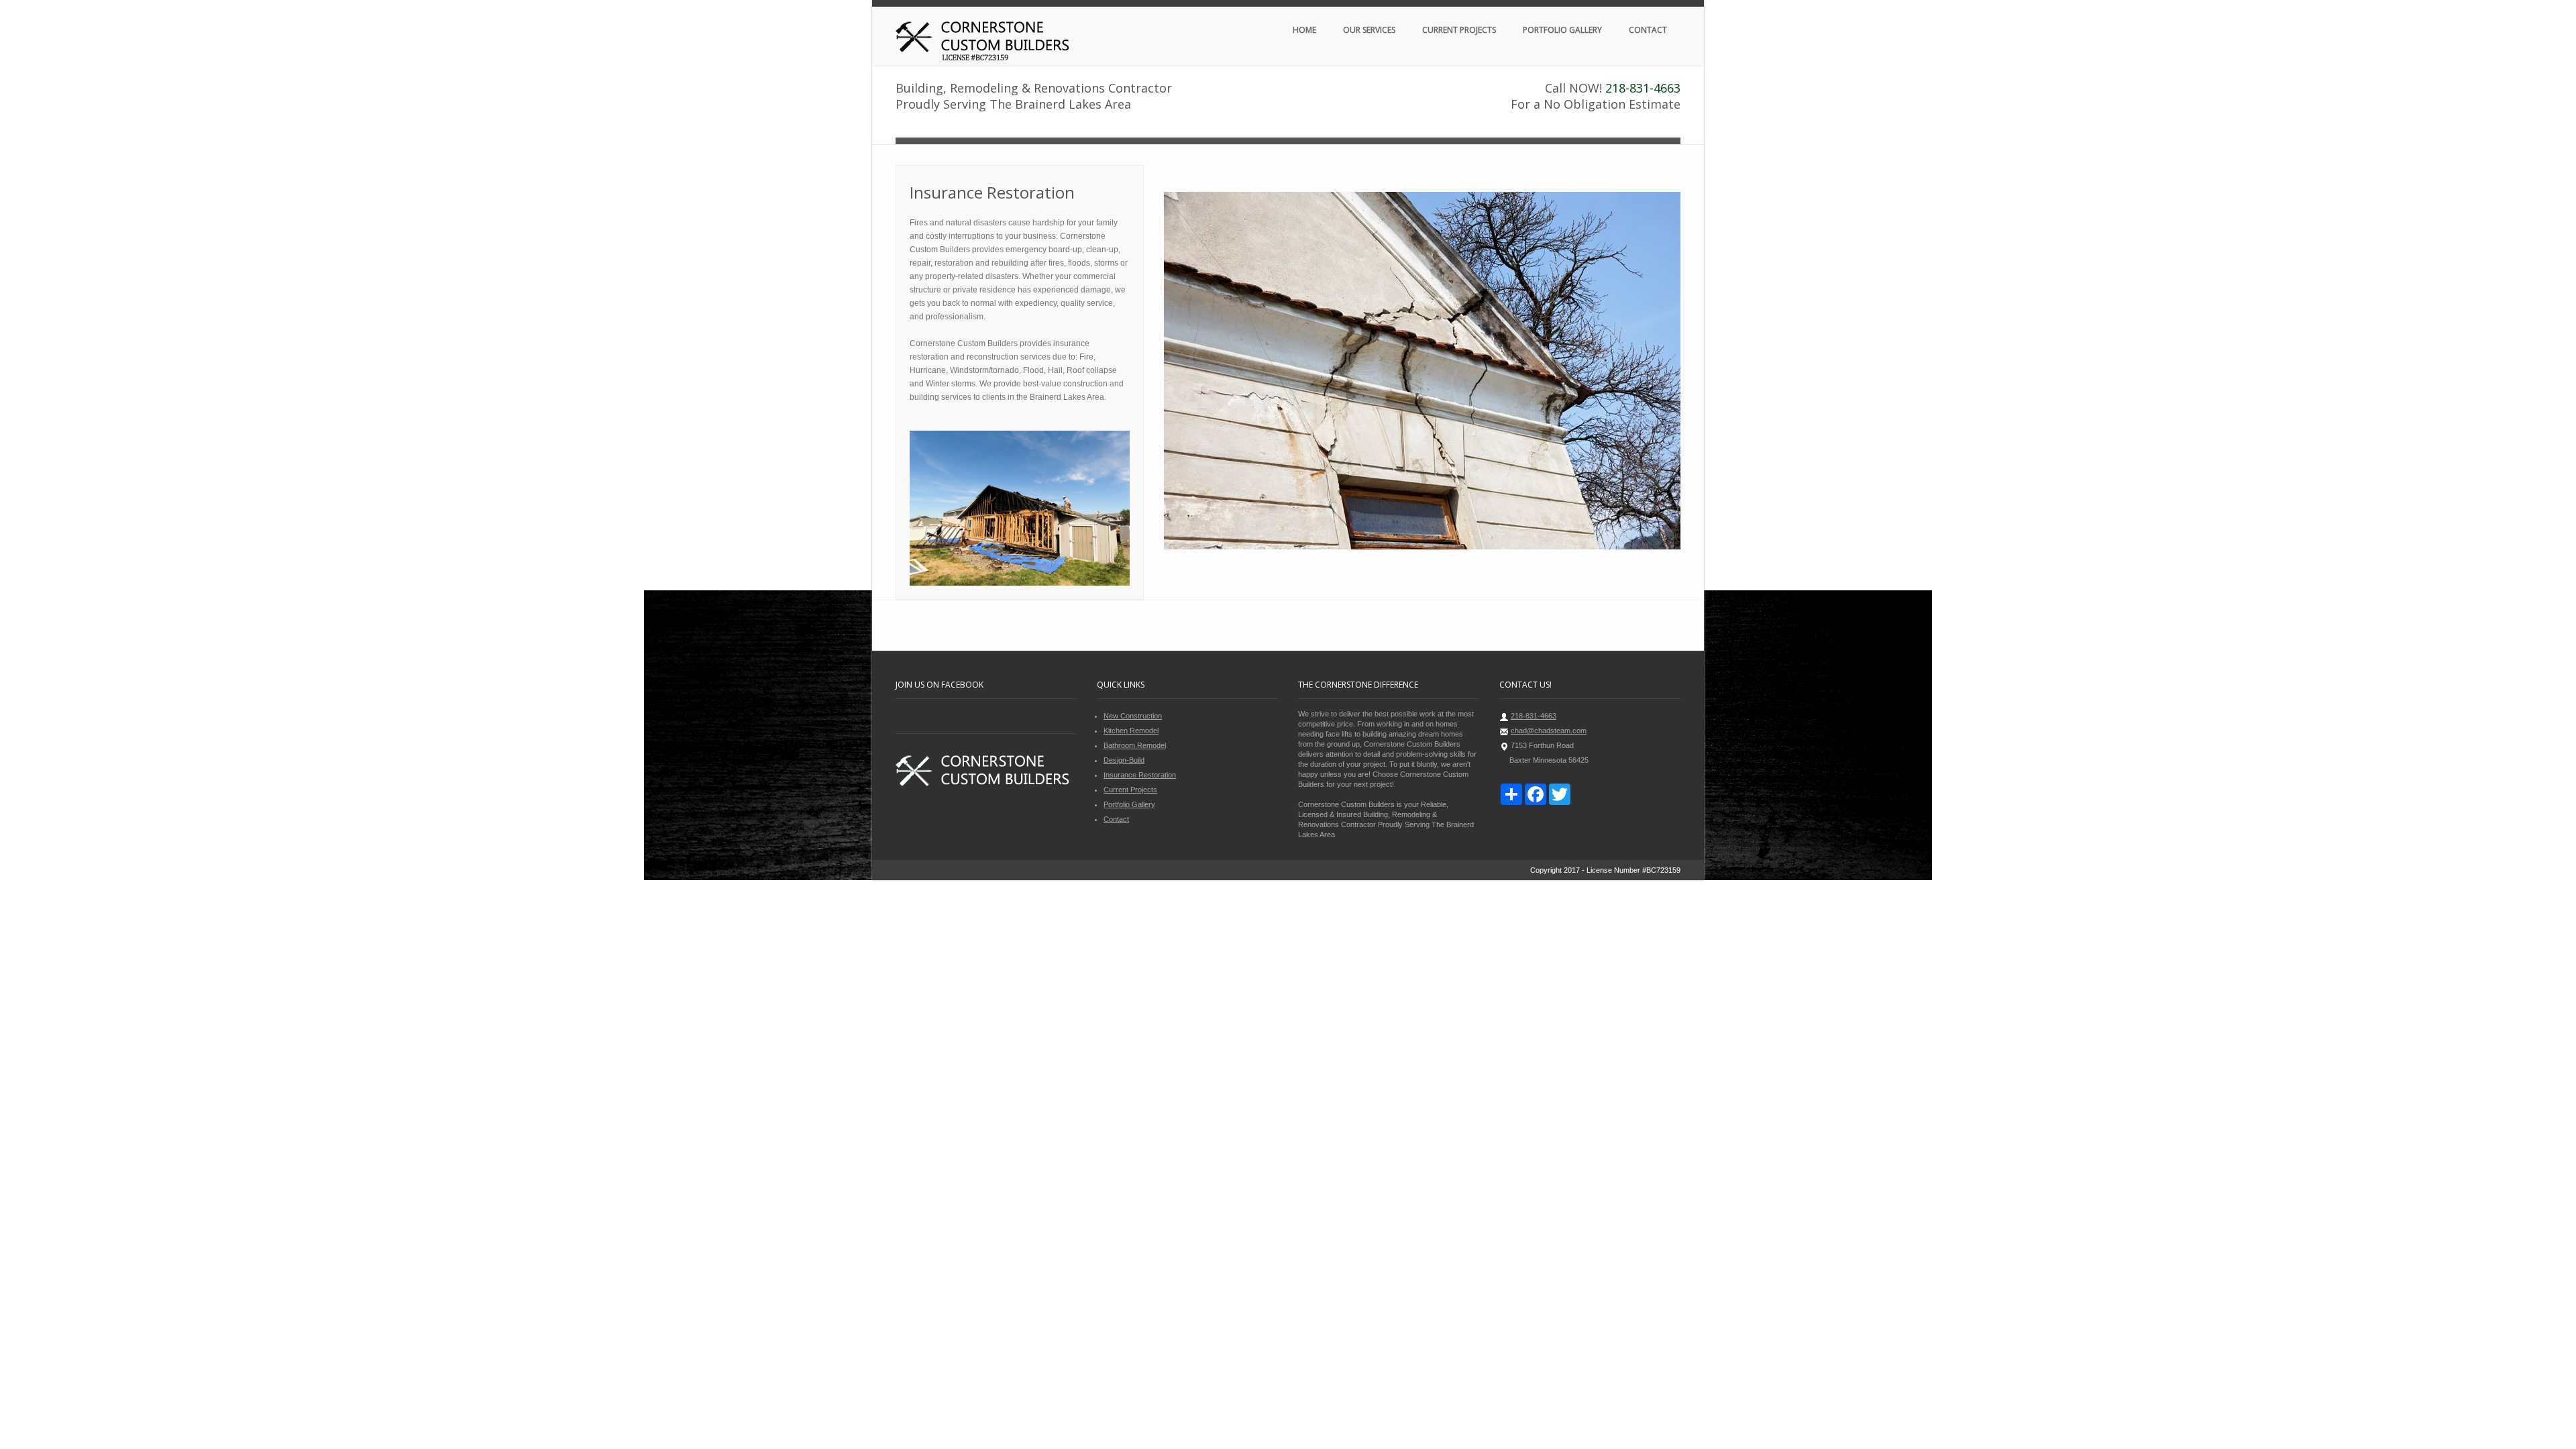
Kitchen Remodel (1131, 731)
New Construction (1133, 716)
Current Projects (1459, 30)
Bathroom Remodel (1135, 745)
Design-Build (1124, 760)
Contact (1648, 30)
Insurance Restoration (1140, 775)
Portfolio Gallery (1562, 30)
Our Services (1369, 30)
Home (1304, 30)
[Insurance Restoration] (1422, 372)
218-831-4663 (1643, 88)
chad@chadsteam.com (1549, 731)
